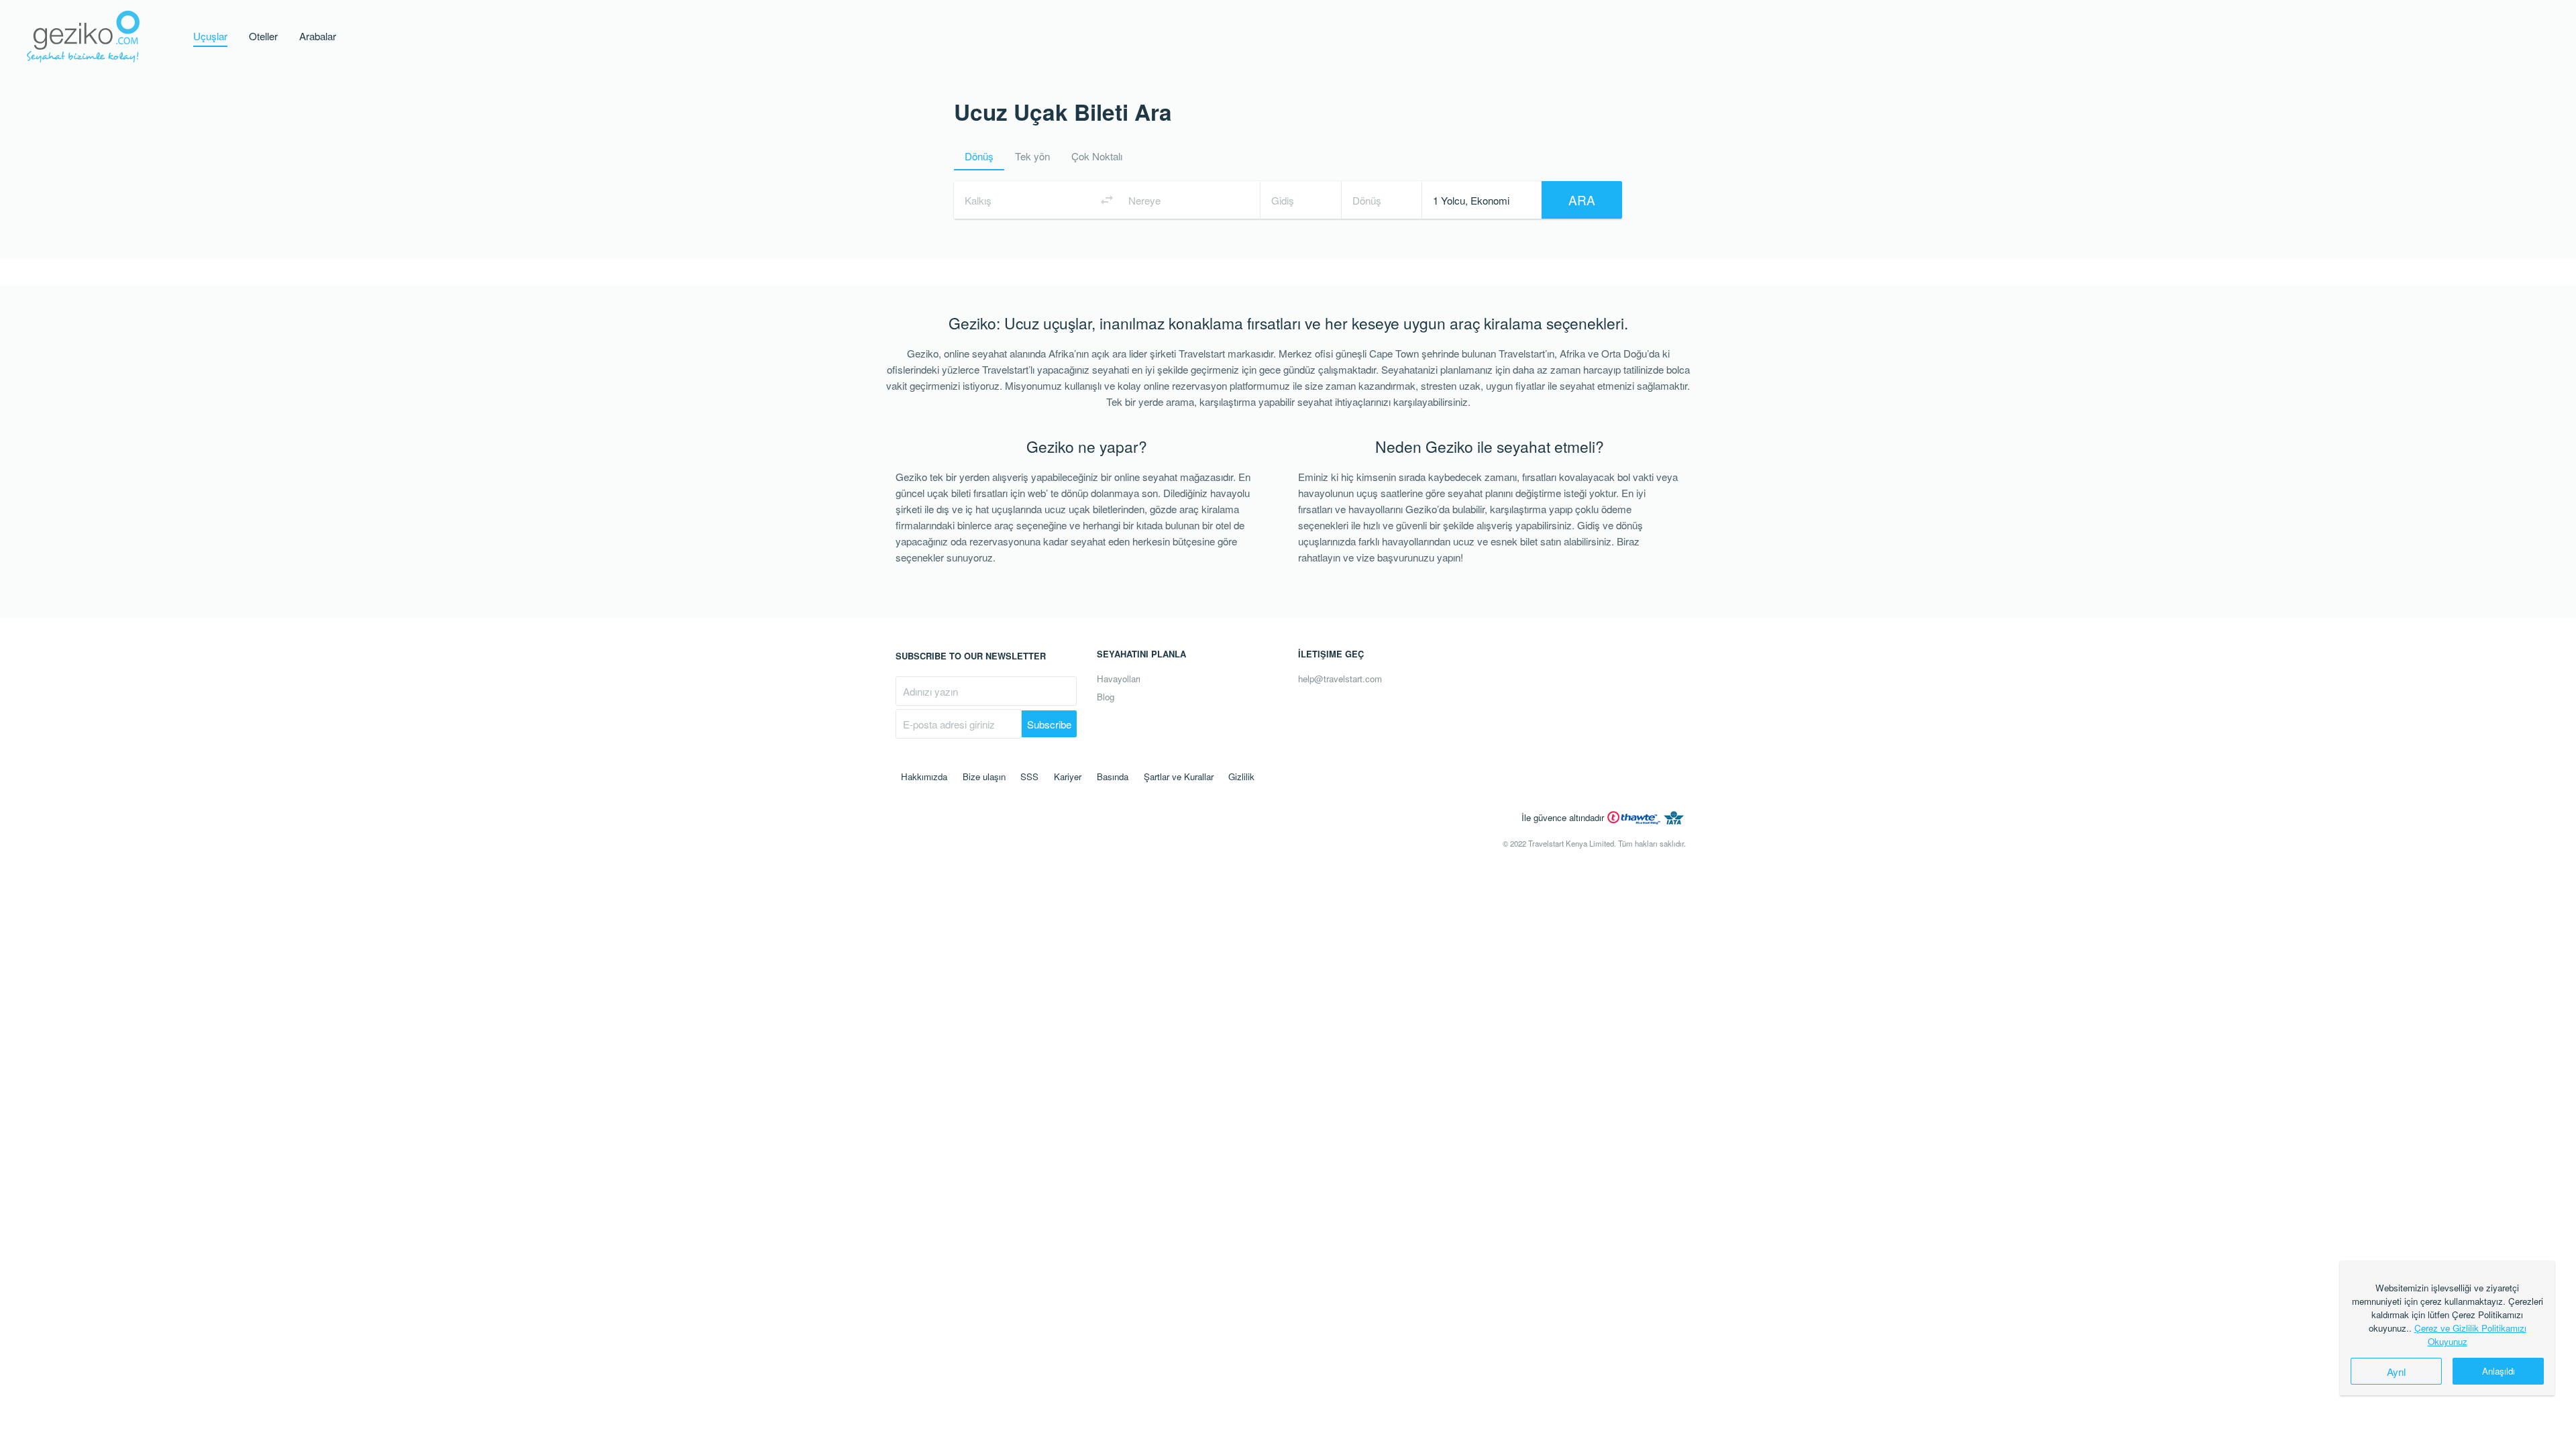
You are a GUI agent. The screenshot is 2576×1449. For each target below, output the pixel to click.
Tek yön (1032, 156)
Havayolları (1119, 679)
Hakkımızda (924, 776)
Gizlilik (1241, 776)
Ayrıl (2396, 1371)
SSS (1029, 776)
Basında (1113, 776)
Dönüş (979, 156)
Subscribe (1049, 724)
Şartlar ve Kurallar (1179, 776)
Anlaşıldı (2499, 1371)
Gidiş (1283, 200)
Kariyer (1068, 776)
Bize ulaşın (984, 776)
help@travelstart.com (1340, 679)
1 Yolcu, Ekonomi (1471, 200)
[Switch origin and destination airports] (1107, 200)
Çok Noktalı (1097, 156)
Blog (1106, 697)
